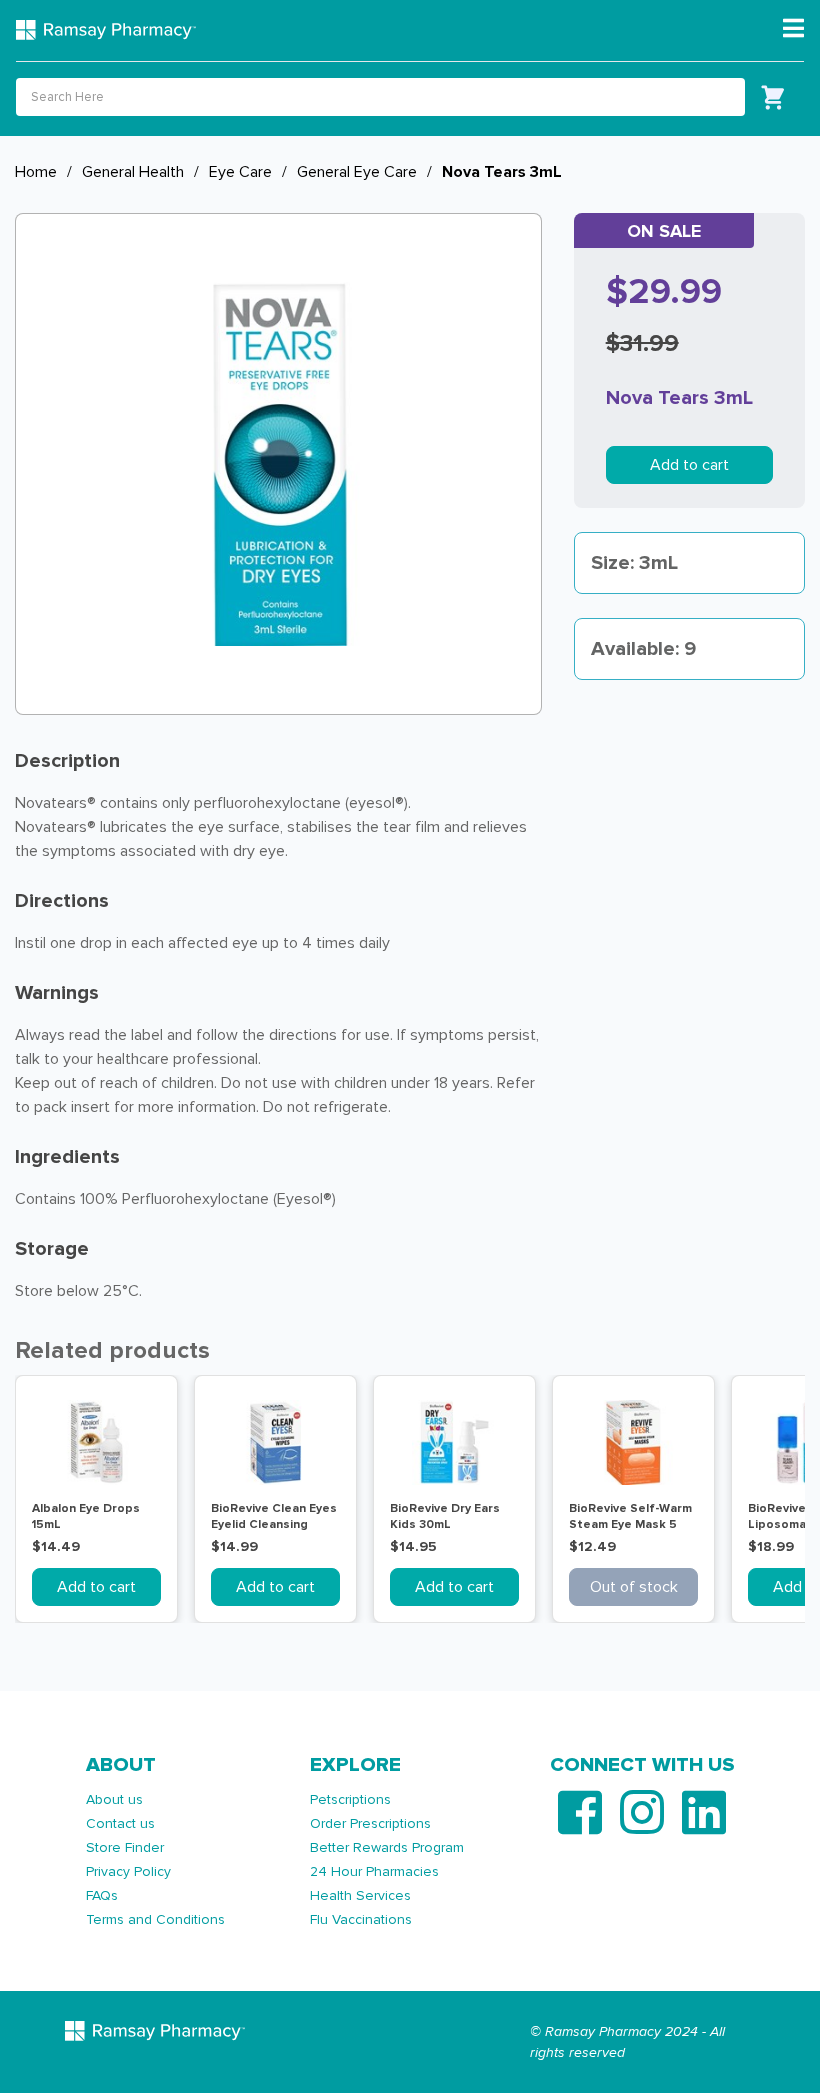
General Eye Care (357, 172)
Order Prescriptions (370, 1823)
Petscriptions (350, 1799)
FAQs (102, 1895)
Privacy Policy (128, 1871)
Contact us (120, 1823)
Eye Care (240, 172)
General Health (133, 172)
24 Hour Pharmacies (374, 1871)
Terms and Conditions (155, 1919)
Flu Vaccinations (361, 1919)
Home (36, 172)
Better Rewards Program (387, 1847)
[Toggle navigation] (793, 29)
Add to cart (689, 465)
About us (114, 1799)
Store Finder (125, 1847)
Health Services (360, 1895)
